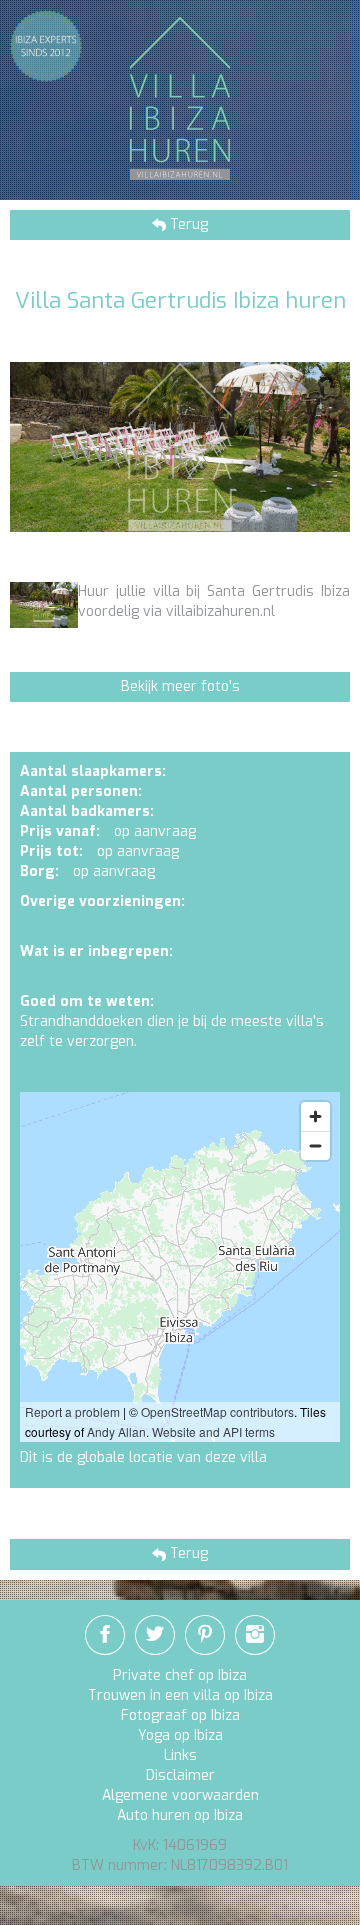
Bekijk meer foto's (180, 686)
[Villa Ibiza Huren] (180, 97)
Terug (187, 224)
